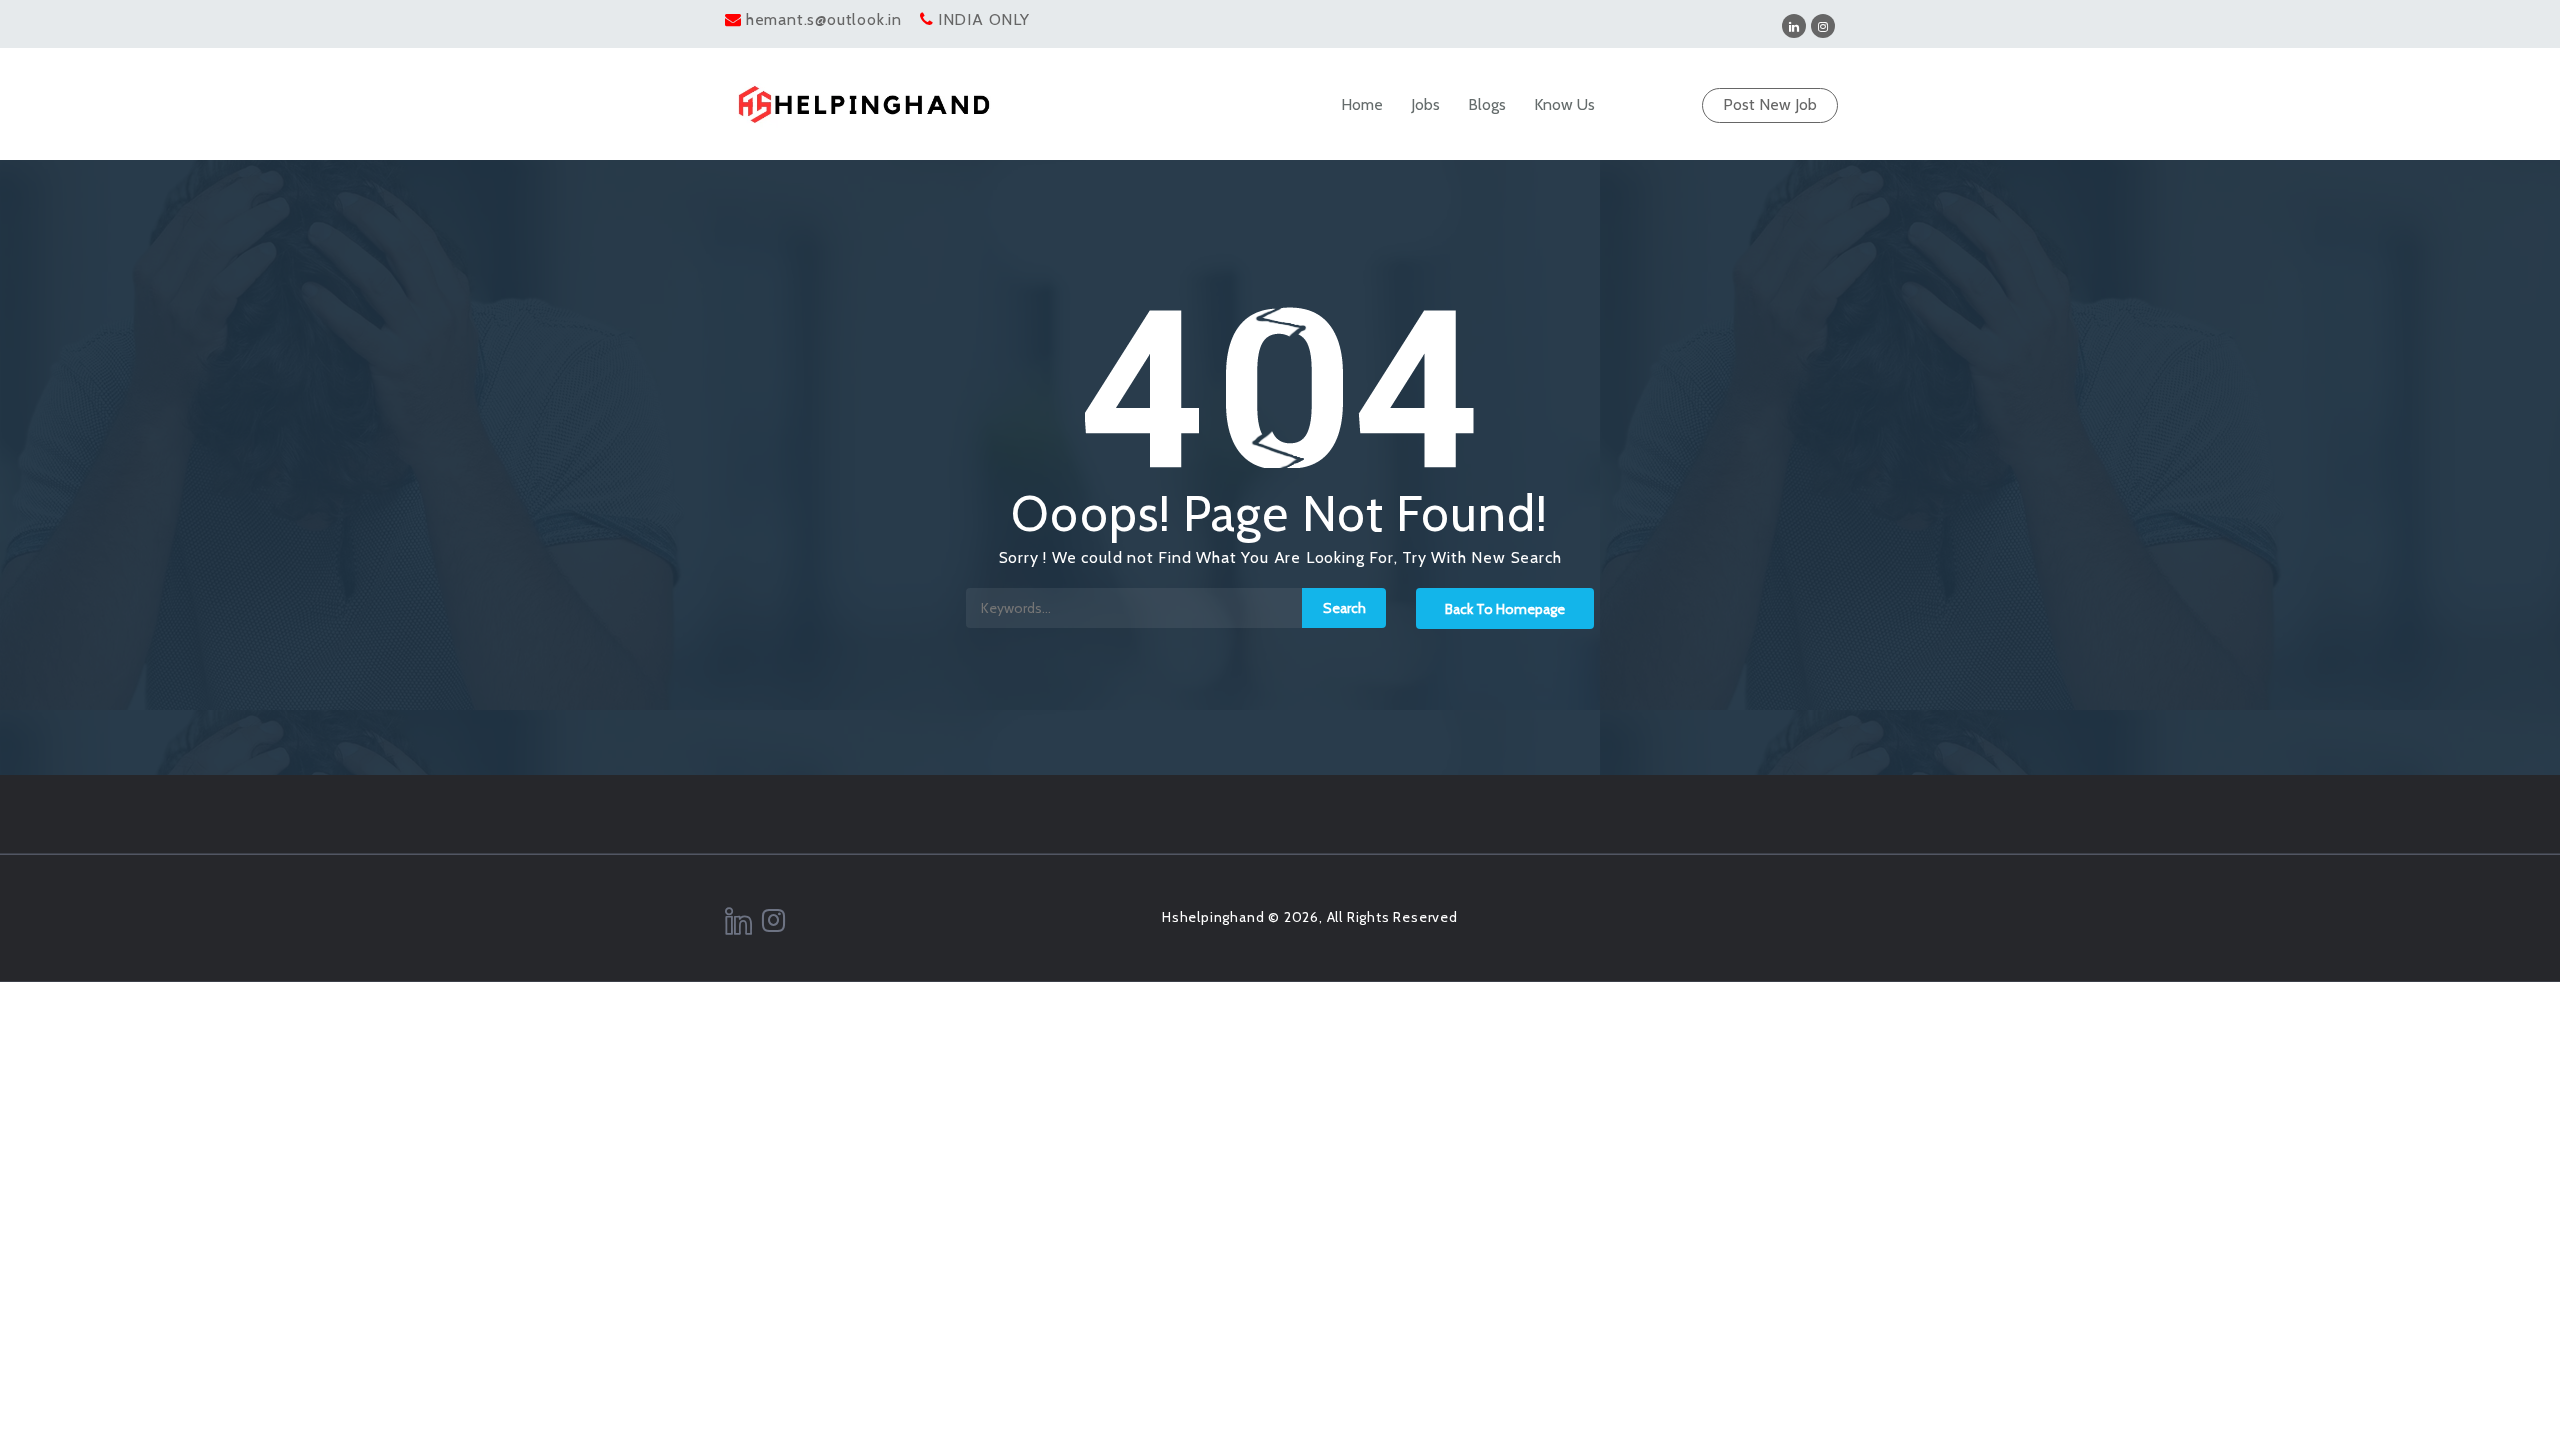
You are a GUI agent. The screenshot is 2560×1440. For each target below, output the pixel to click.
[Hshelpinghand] (864, 104)
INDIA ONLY (984, 19)
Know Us (1564, 104)
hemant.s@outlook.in (824, 19)
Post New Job (1770, 104)
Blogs (1487, 104)
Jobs (1425, 104)
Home (1362, 104)
